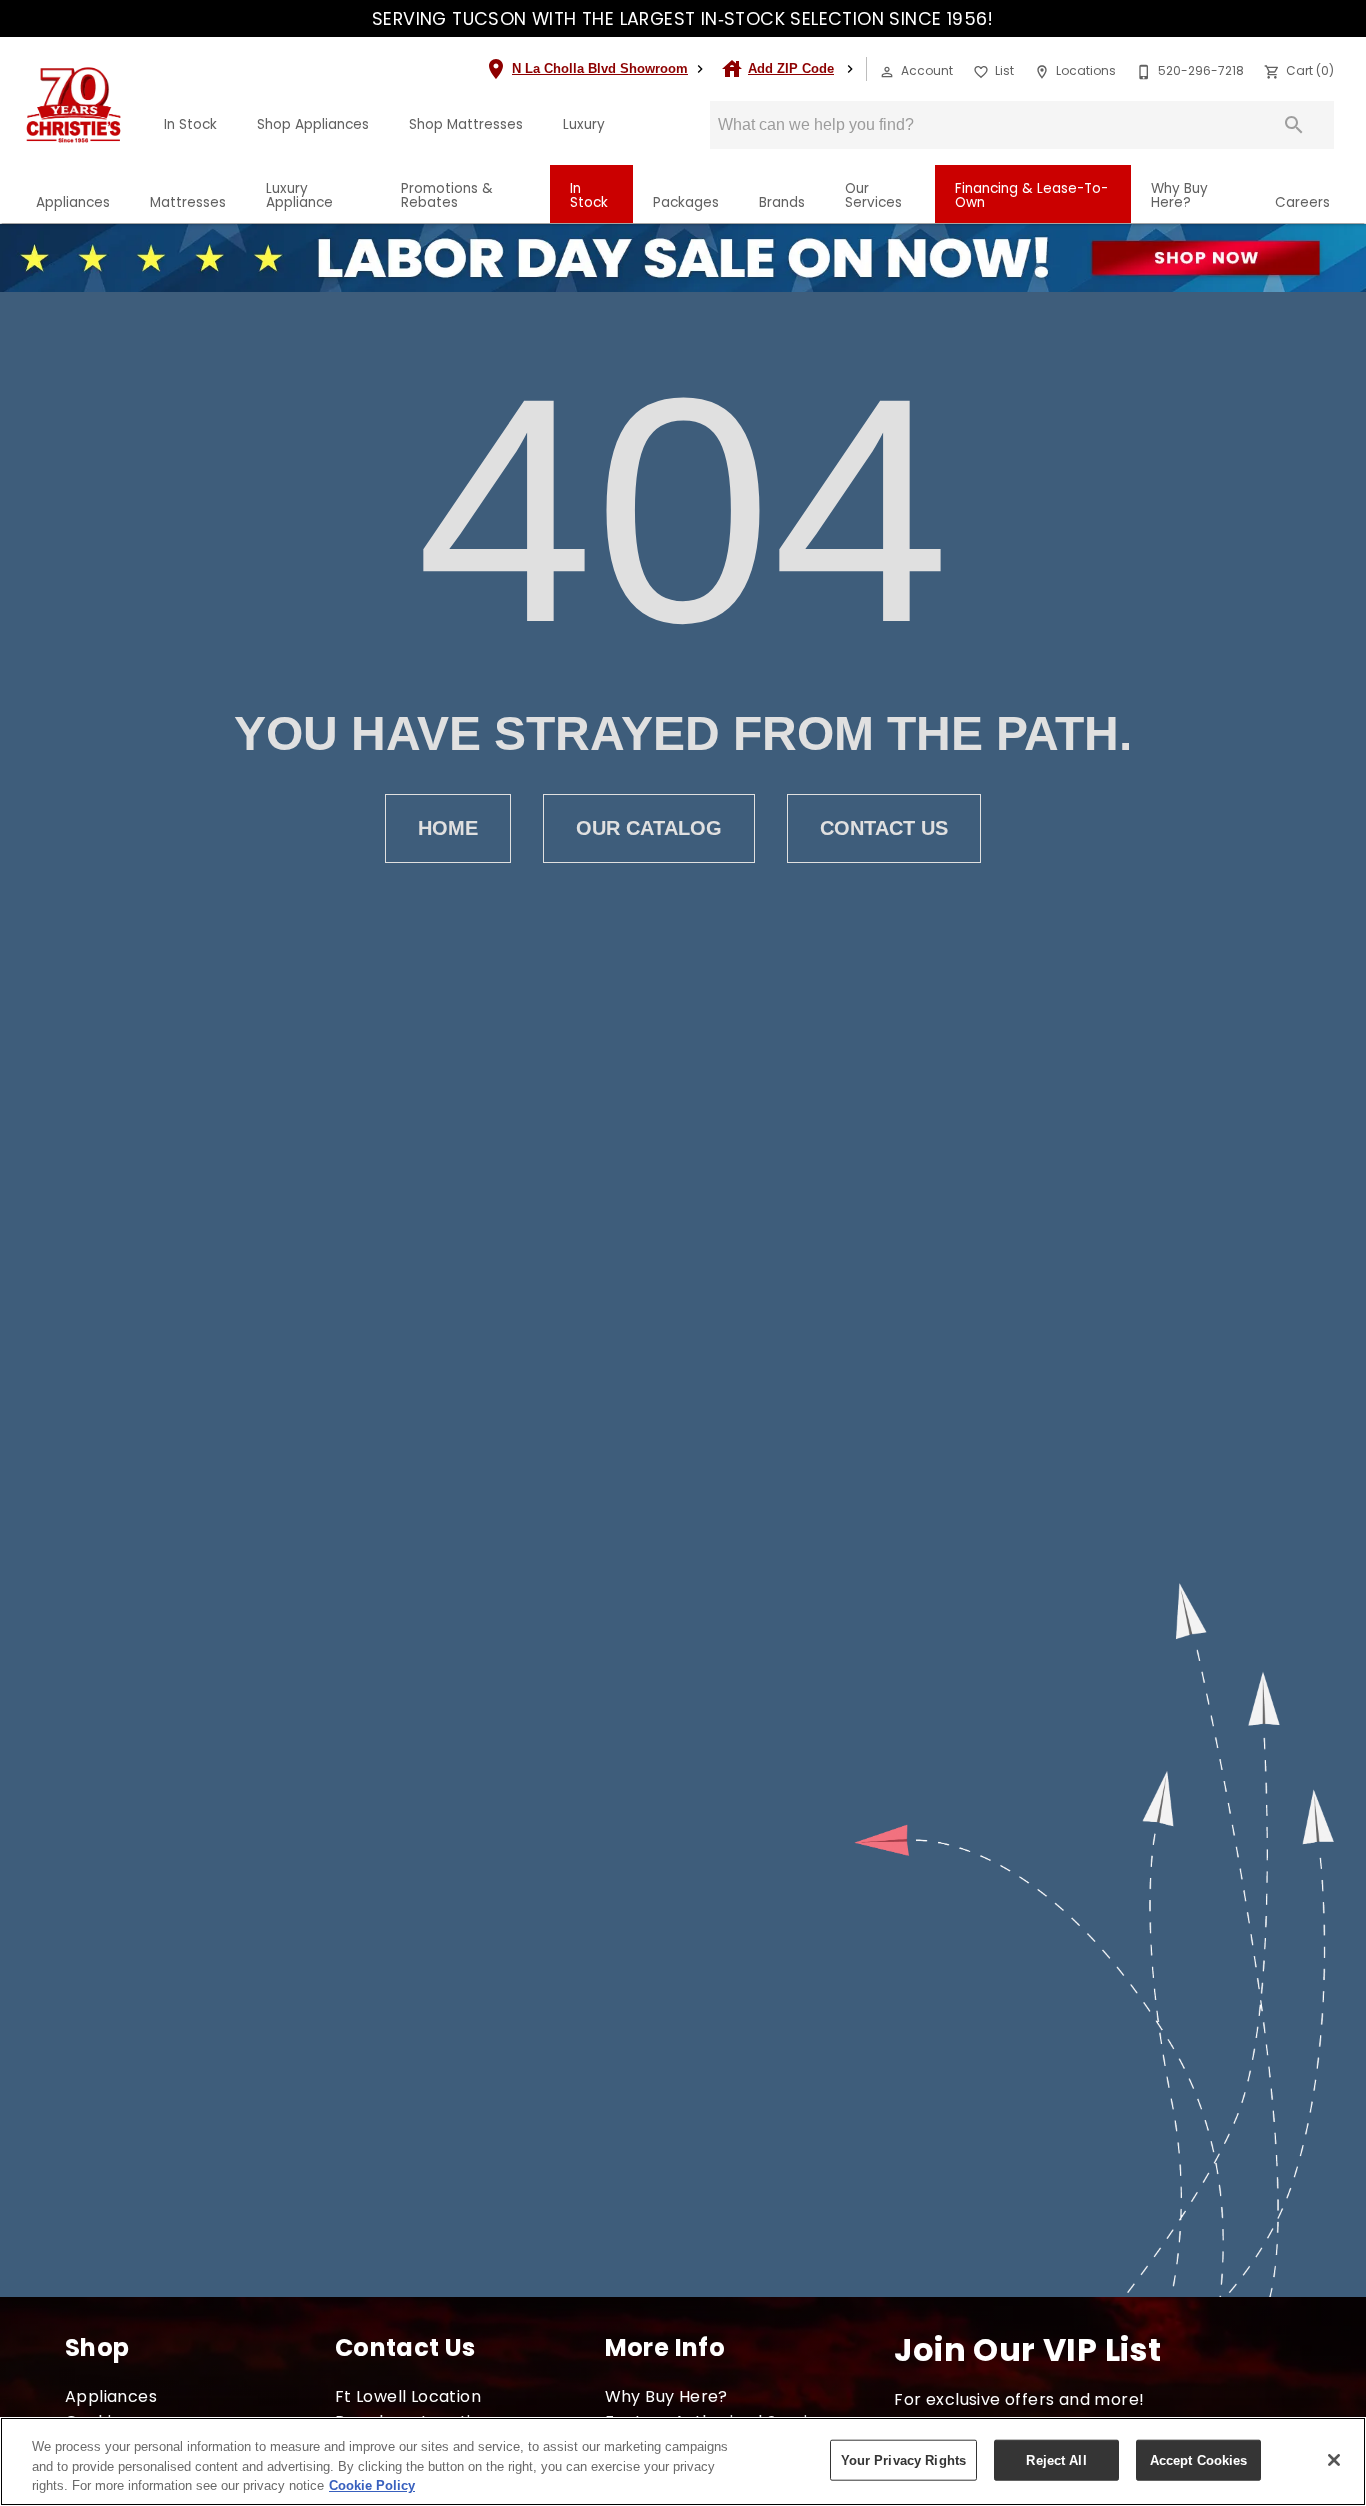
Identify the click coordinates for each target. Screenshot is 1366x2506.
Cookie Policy (372, 2485)
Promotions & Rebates (447, 195)
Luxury (584, 124)
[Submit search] (1294, 125)
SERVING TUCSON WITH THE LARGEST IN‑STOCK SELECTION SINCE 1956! (683, 19)
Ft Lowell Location (408, 2396)
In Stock (190, 124)
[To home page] (74, 105)
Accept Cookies (1199, 2459)
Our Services (873, 195)
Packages (686, 202)
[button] (887, 72)
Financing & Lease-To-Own (1031, 195)
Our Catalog (649, 828)
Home (448, 828)
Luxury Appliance (299, 195)
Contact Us (884, 828)
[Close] (1334, 2460)
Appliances (73, 202)
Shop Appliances (313, 124)
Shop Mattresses (466, 124)
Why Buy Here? (1179, 195)
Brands (782, 202)
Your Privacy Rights (903, 2459)
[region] (683, 2461)
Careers (1302, 202)
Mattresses (188, 202)
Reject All (1056, 2459)
